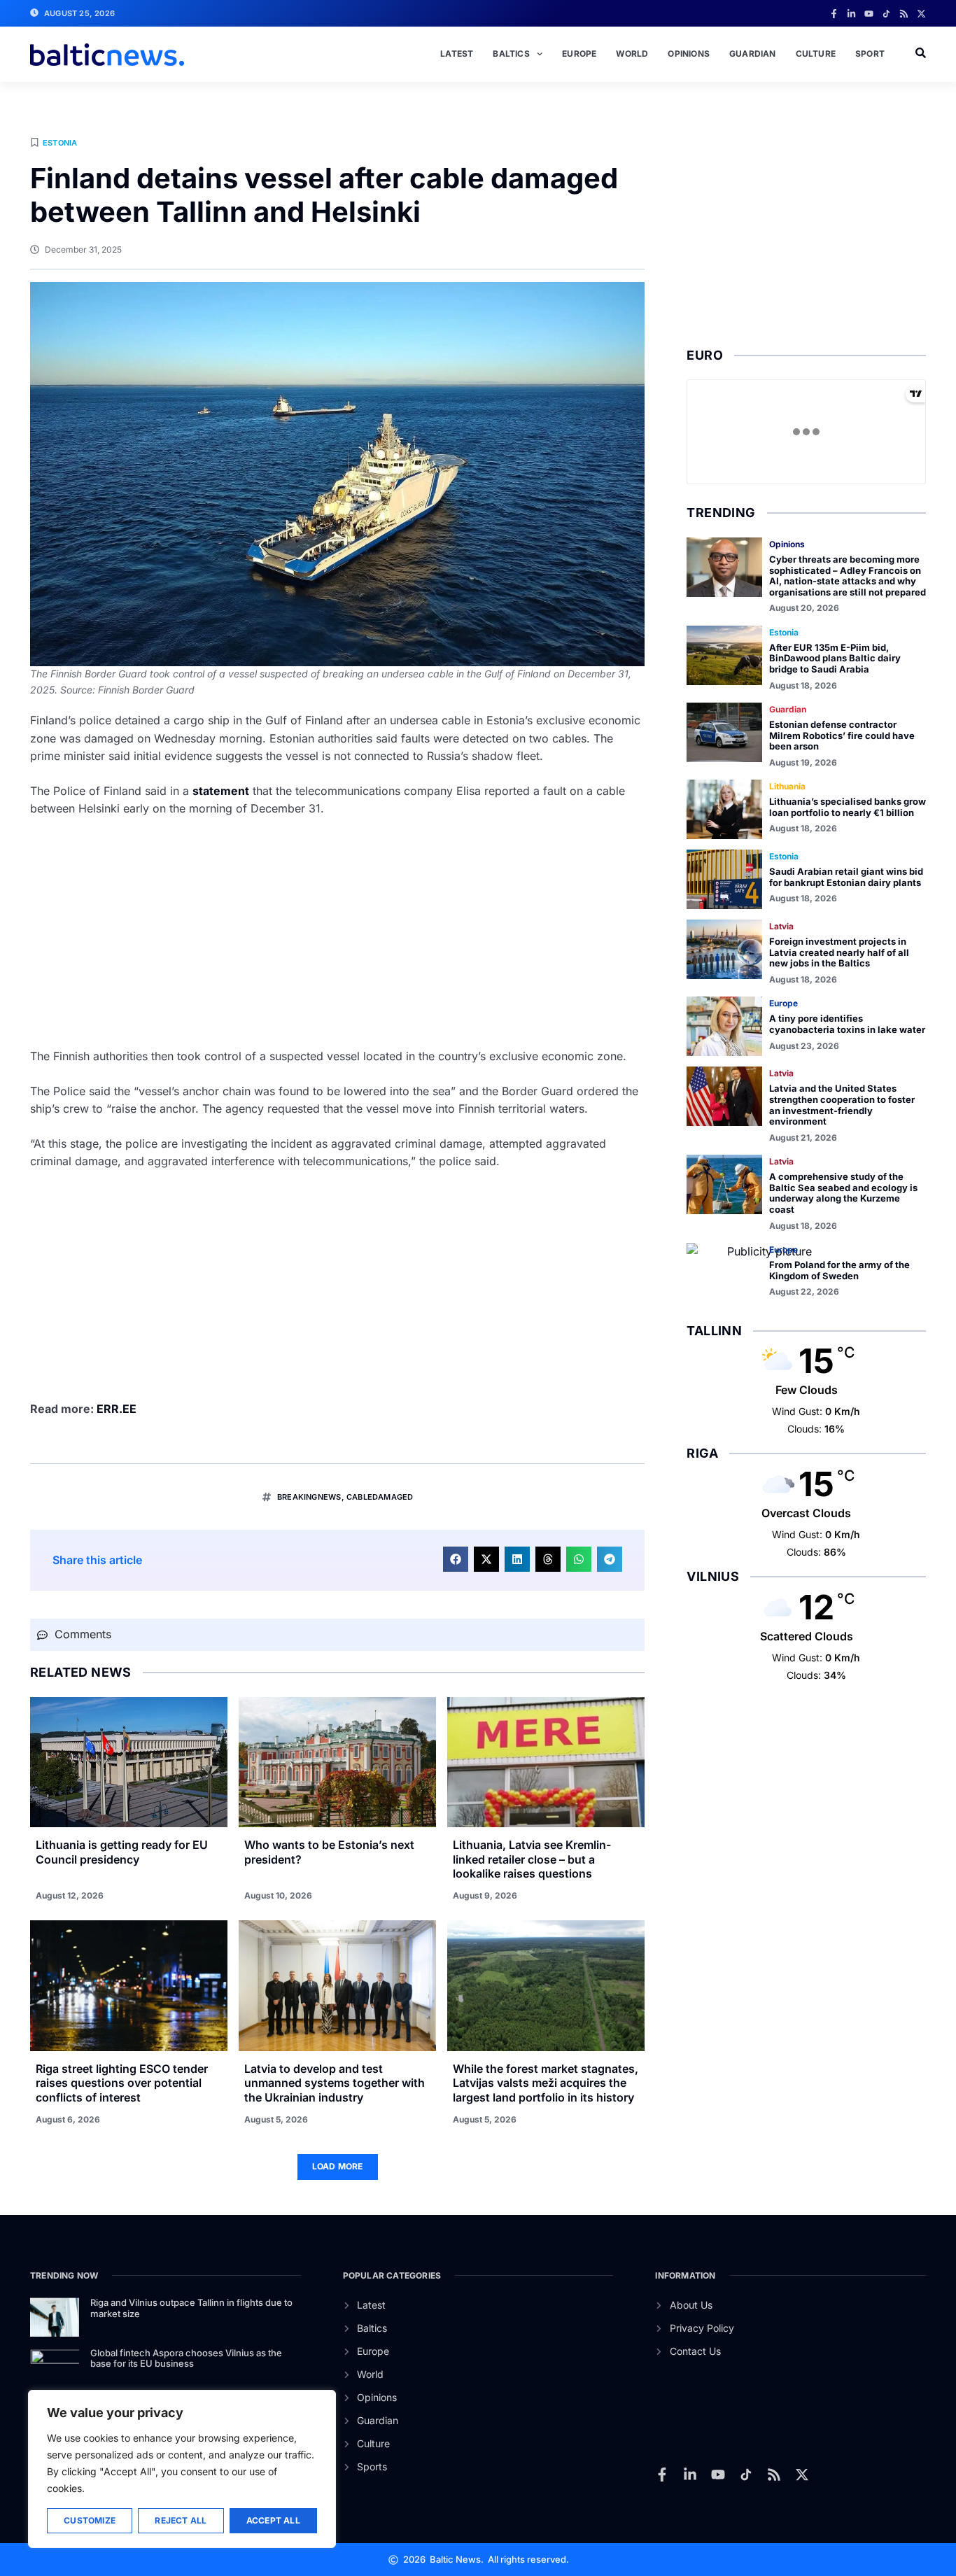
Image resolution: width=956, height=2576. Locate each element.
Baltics (511, 54)
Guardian (753, 54)
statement (221, 791)
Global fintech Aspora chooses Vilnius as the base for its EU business (186, 2358)
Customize (90, 2520)
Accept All (273, 2520)
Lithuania (787, 786)
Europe (579, 54)
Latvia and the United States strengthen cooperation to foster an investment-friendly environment (842, 1105)
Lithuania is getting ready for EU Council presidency (122, 1852)
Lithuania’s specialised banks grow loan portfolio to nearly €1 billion (848, 807)
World (632, 54)
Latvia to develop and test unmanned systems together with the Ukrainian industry (335, 2083)
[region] (182, 2469)
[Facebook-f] (834, 14)
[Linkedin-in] (851, 14)
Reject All (181, 2520)
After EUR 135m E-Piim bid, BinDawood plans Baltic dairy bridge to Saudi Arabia (835, 658)
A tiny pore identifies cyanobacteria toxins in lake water (847, 1024)
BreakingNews (309, 1497)
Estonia (60, 143)
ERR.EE (117, 1409)
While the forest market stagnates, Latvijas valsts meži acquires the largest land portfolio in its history (546, 2083)
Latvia (781, 926)
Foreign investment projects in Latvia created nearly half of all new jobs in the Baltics (839, 952)
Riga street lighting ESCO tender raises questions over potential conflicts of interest (122, 2083)
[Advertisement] (337, 933)
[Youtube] (869, 14)
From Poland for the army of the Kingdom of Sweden (839, 1270)
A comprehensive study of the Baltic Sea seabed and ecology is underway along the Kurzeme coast (843, 1193)
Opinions (689, 54)
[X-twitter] (921, 14)
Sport (870, 54)
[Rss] (904, 14)
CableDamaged (380, 1497)
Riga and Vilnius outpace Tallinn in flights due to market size (191, 2308)
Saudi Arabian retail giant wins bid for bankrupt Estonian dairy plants (846, 877)
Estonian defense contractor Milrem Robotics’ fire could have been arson (842, 735)
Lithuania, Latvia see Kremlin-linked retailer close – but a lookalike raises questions (532, 1859)
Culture (816, 54)
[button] (456, 1559)
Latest (457, 54)
